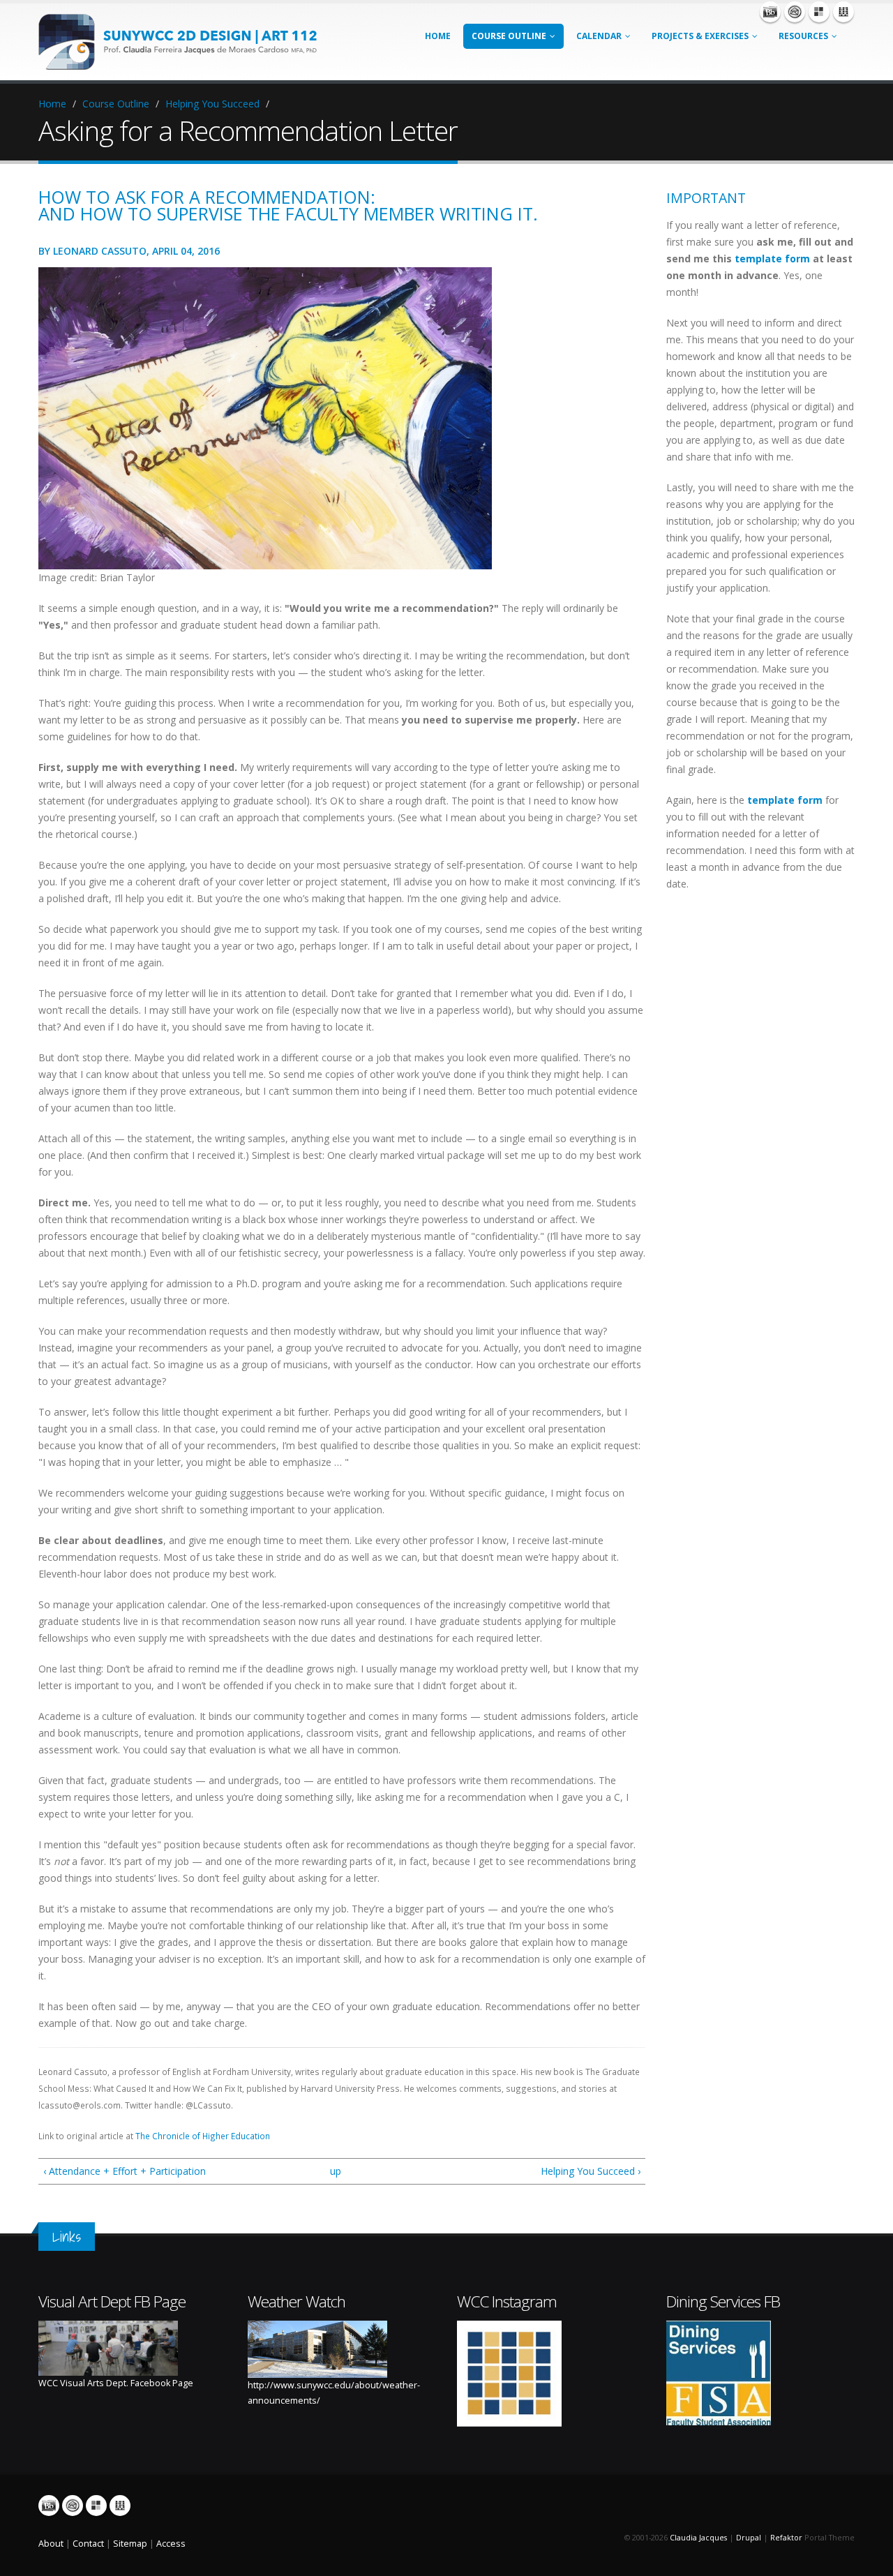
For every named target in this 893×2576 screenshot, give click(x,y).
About (51, 2544)
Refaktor (786, 2538)
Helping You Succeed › (591, 2171)
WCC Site (843, 12)
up (336, 2171)
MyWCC (819, 12)
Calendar (599, 36)
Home (438, 36)
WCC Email (795, 12)
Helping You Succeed (212, 104)
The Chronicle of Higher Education (203, 2136)
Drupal (749, 2538)
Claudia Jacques (698, 2538)
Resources (803, 36)
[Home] (185, 41)
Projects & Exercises (700, 36)
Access (171, 2544)
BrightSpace (770, 12)
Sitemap (130, 2544)
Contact (88, 2544)
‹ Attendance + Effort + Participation (125, 2171)
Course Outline (509, 36)
